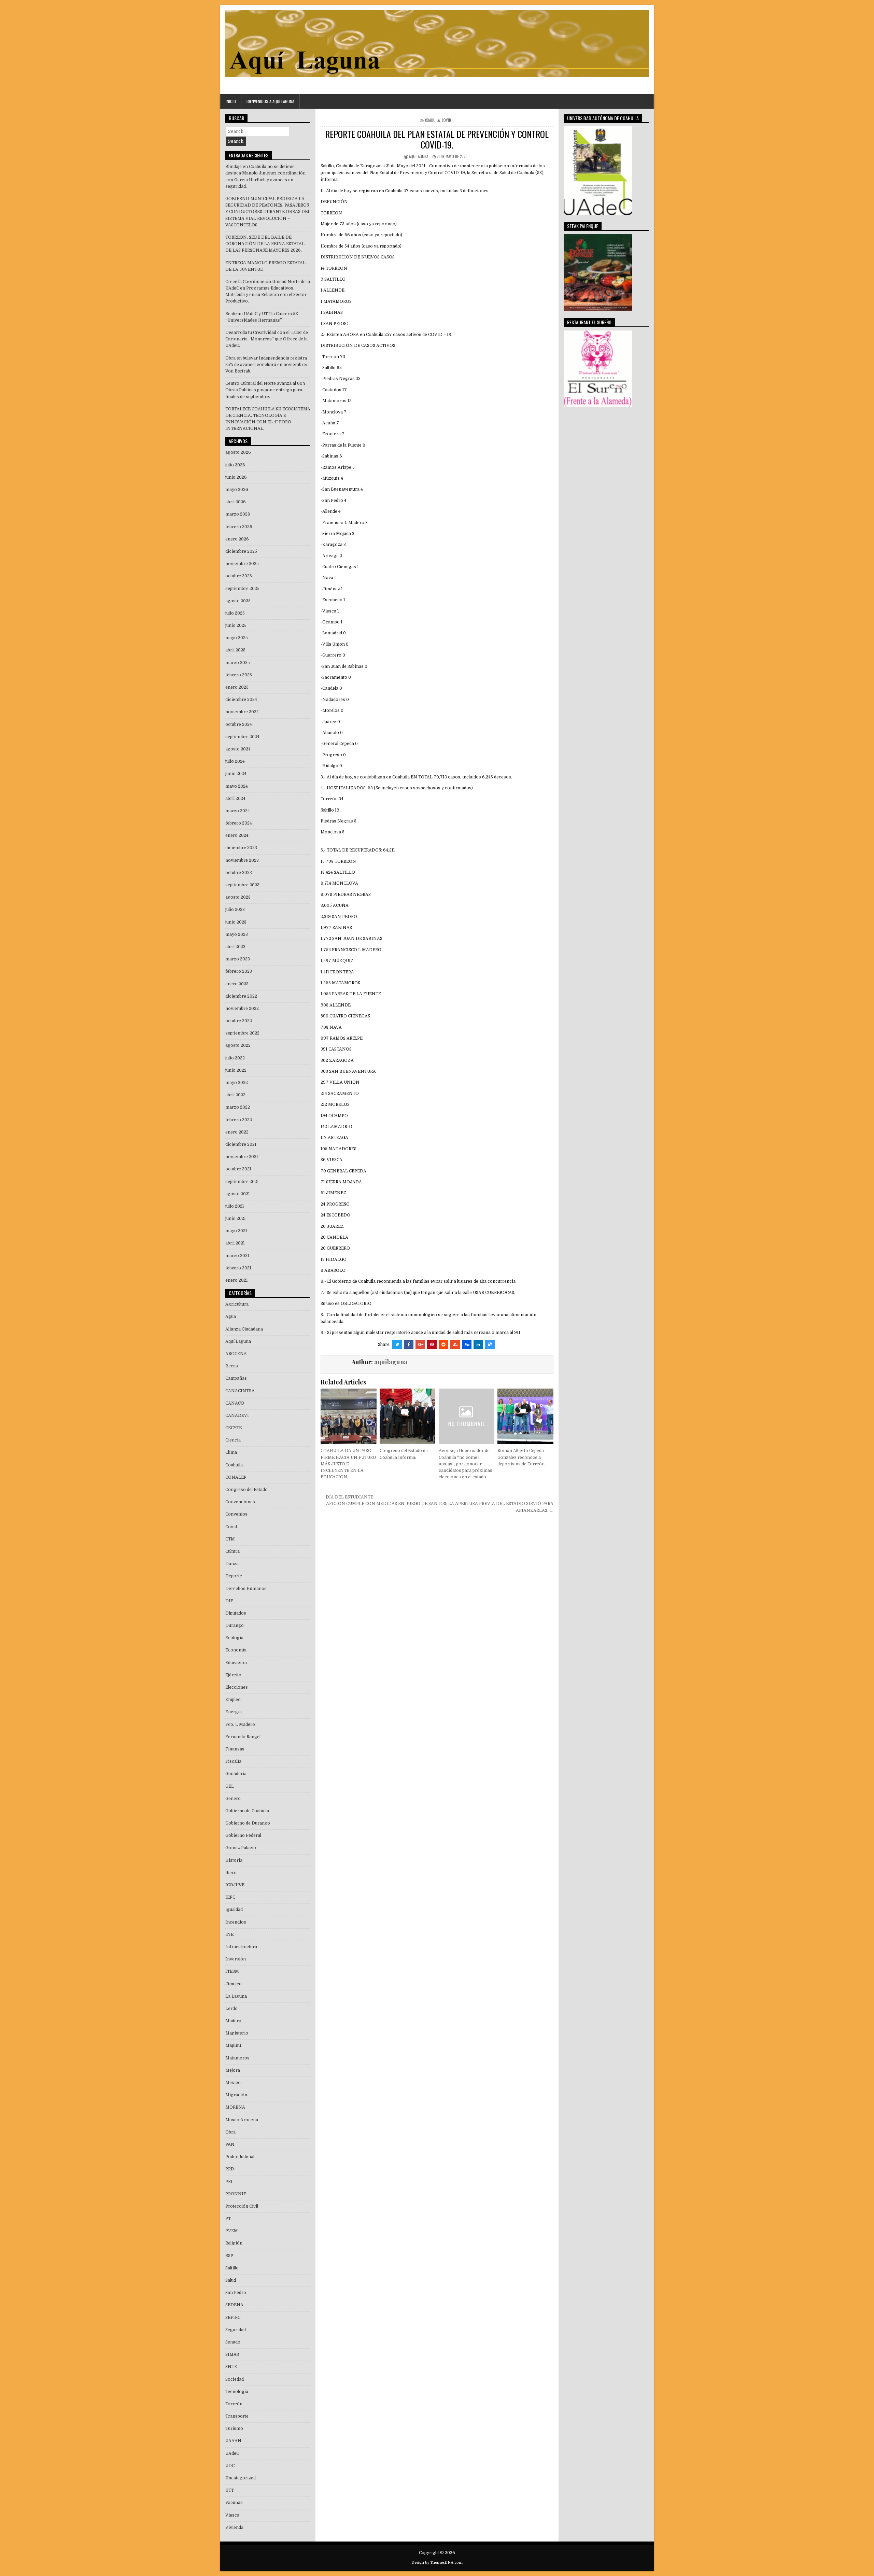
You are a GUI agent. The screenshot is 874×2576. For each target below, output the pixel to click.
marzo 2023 (238, 959)
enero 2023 (237, 984)
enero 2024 (237, 835)
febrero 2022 (239, 1120)
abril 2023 (235, 947)
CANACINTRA (240, 1391)
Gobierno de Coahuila (247, 1811)
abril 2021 (235, 1243)
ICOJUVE (235, 1885)
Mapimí (233, 2045)
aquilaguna (419, 156)
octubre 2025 (239, 576)
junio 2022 (236, 1070)
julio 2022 (235, 1058)
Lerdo (231, 2009)
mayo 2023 (237, 934)
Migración (236, 2095)
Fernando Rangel (243, 1737)
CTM (230, 1539)
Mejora (233, 2070)
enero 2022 (237, 1132)
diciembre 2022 (241, 996)
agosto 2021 (238, 1194)
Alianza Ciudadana (244, 1329)
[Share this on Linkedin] (478, 1345)
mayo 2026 (237, 490)
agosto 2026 (238, 452)
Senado (233, 2342)
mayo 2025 (237, 638)
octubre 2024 (239, 724)
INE (229, 1934)
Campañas (236, 1378)
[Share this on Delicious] (490, 1345)
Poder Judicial (240, 2157)
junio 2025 (236, 625)
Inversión (236, 1959)
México (233, 2083)
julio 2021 (235, 1206)
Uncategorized (241, 2478)
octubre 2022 (239, 1021)
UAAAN (233, 2441)
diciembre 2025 (241, 551)
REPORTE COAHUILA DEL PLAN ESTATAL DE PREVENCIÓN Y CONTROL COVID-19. (437, 139)
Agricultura (237, 1304)
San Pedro (236, 2293)
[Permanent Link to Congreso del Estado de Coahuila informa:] (407, 1416)
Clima (231, 1452)
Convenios (236, 1514)
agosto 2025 (238, 601)
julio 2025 (235, 613)
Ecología (234, 1638)
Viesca (232, 2515)
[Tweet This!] (397, 1345)
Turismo (234, 2429)
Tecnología (237, 2392)
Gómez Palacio (241, 1848)
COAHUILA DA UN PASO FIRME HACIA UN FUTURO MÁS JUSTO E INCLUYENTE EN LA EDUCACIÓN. (348, 1464)
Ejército (233, 1675)
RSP (229, 2256)
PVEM (232, 2231)
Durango (235, 1625)
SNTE (231, 2367)
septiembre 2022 (242, 1033)
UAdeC (232, 2453)
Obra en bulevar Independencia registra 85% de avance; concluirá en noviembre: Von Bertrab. (266, 365)
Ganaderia (236, 1774)
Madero (233, 2021)
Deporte (234, 1576)
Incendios (236, 1922)
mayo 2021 (236, 1231)
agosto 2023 (238, 897)
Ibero (231, 1873)
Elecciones (237, 1687)
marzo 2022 (238, 1107)
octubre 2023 (239, 873)
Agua (231, 1317)
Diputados (236, 1613)
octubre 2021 (238, 1169)
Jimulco (234, 1984)
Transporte (237, 2416)
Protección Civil (242, 2206)
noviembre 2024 (242, 712)
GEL (230, 1786)
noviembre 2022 (242, 1009)
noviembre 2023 (242, 860)
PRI (229, 2182)
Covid (446, 120)
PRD (230, 2169)
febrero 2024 (239, 823)
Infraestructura (241, 1947)
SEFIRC (233, 2318)
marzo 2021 (237, 1256)
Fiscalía (233, 1761)
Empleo (233, 1700)
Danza (232, 1564)
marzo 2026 (238, 514)
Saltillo (232, 2268)
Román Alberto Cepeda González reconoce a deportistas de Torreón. (521, 1457)
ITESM (232, 1971)
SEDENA (234, 2305)
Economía (236, 1650)
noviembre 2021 (242, 1157)
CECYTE (234, 1428)
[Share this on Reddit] (443, 1345)
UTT (230, 2490)
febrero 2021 (238, 1268)
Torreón (234, 2404)
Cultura (232, 1551)
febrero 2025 (239, 675)
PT (228, 2219)
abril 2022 (235, 1095)
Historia (234, 1860)
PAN (230, 2144)
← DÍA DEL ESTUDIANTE (347, 1497)
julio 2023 (235, 910)
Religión (234, 2243)
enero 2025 (237, 687)
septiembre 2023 (242, 885)
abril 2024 (235, 799)
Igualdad (234, 1910)
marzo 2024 (238, 811)
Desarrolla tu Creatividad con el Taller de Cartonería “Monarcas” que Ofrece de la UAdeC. (267, 339)
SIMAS (232, 2354)
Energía (234, 1712)
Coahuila (432, 120)
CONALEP (236, 1477)
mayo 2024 (237, 786)
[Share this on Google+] (420, 1345)
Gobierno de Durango (248, 1823)
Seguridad (236, 2330)
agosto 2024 (238, 749)
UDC (230, 2466)
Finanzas (235, 1749)
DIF (229, 1601)
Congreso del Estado (246, 1490)
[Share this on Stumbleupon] (455, 1345)
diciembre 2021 (241, 1144)
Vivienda (234, 2528)
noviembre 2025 (242, 564)
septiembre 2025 (242, 589)
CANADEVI (237, 1416)
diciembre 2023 (241, 848)
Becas (232, 1366)
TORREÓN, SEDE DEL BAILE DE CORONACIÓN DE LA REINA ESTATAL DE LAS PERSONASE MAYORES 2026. (265, 244)
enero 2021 (237, 1280)
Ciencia (233, 1440)
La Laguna (236, 1996)
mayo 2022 (237, 1083)
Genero (233, 1799)
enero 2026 (237, 539)
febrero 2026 (239, 527)
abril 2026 (236, 502)
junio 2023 (236, 922)
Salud (231, 2280)
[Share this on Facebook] (409, 1345)
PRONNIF (236, 2194)
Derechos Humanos (246, 1589)
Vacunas (234, 2503)
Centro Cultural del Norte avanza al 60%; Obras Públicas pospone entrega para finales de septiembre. (266, 390)
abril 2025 (235, 650)
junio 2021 (236, 1219)
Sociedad (235, 2379)
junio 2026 (236, 477)
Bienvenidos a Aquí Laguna (270, 101)
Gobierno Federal (243, 1835)
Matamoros (237, 2058)
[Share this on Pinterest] (432, 1345)
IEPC (230, 1897)
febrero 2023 (239, 971)
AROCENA (236, 1354)
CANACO (235, 1403)
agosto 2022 (238, 1045)
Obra (230, 2132)
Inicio (231, 101)
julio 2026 (235, 465)
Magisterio (237, 2033)
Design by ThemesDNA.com (437, 2563)
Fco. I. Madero (240, 1725)
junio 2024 (236, 774)
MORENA (235, 2107)
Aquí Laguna (238, 1341)
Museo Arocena (242, 2120)
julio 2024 (235, 761)
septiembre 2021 (242, 1182)
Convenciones (240, 1502)
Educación (236, 1663)
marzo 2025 (238, 663)
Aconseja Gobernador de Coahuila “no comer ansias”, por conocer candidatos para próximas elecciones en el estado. (466, 1464)
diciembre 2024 (241, 700)
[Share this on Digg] (467, 1345)
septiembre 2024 (242, 737)
